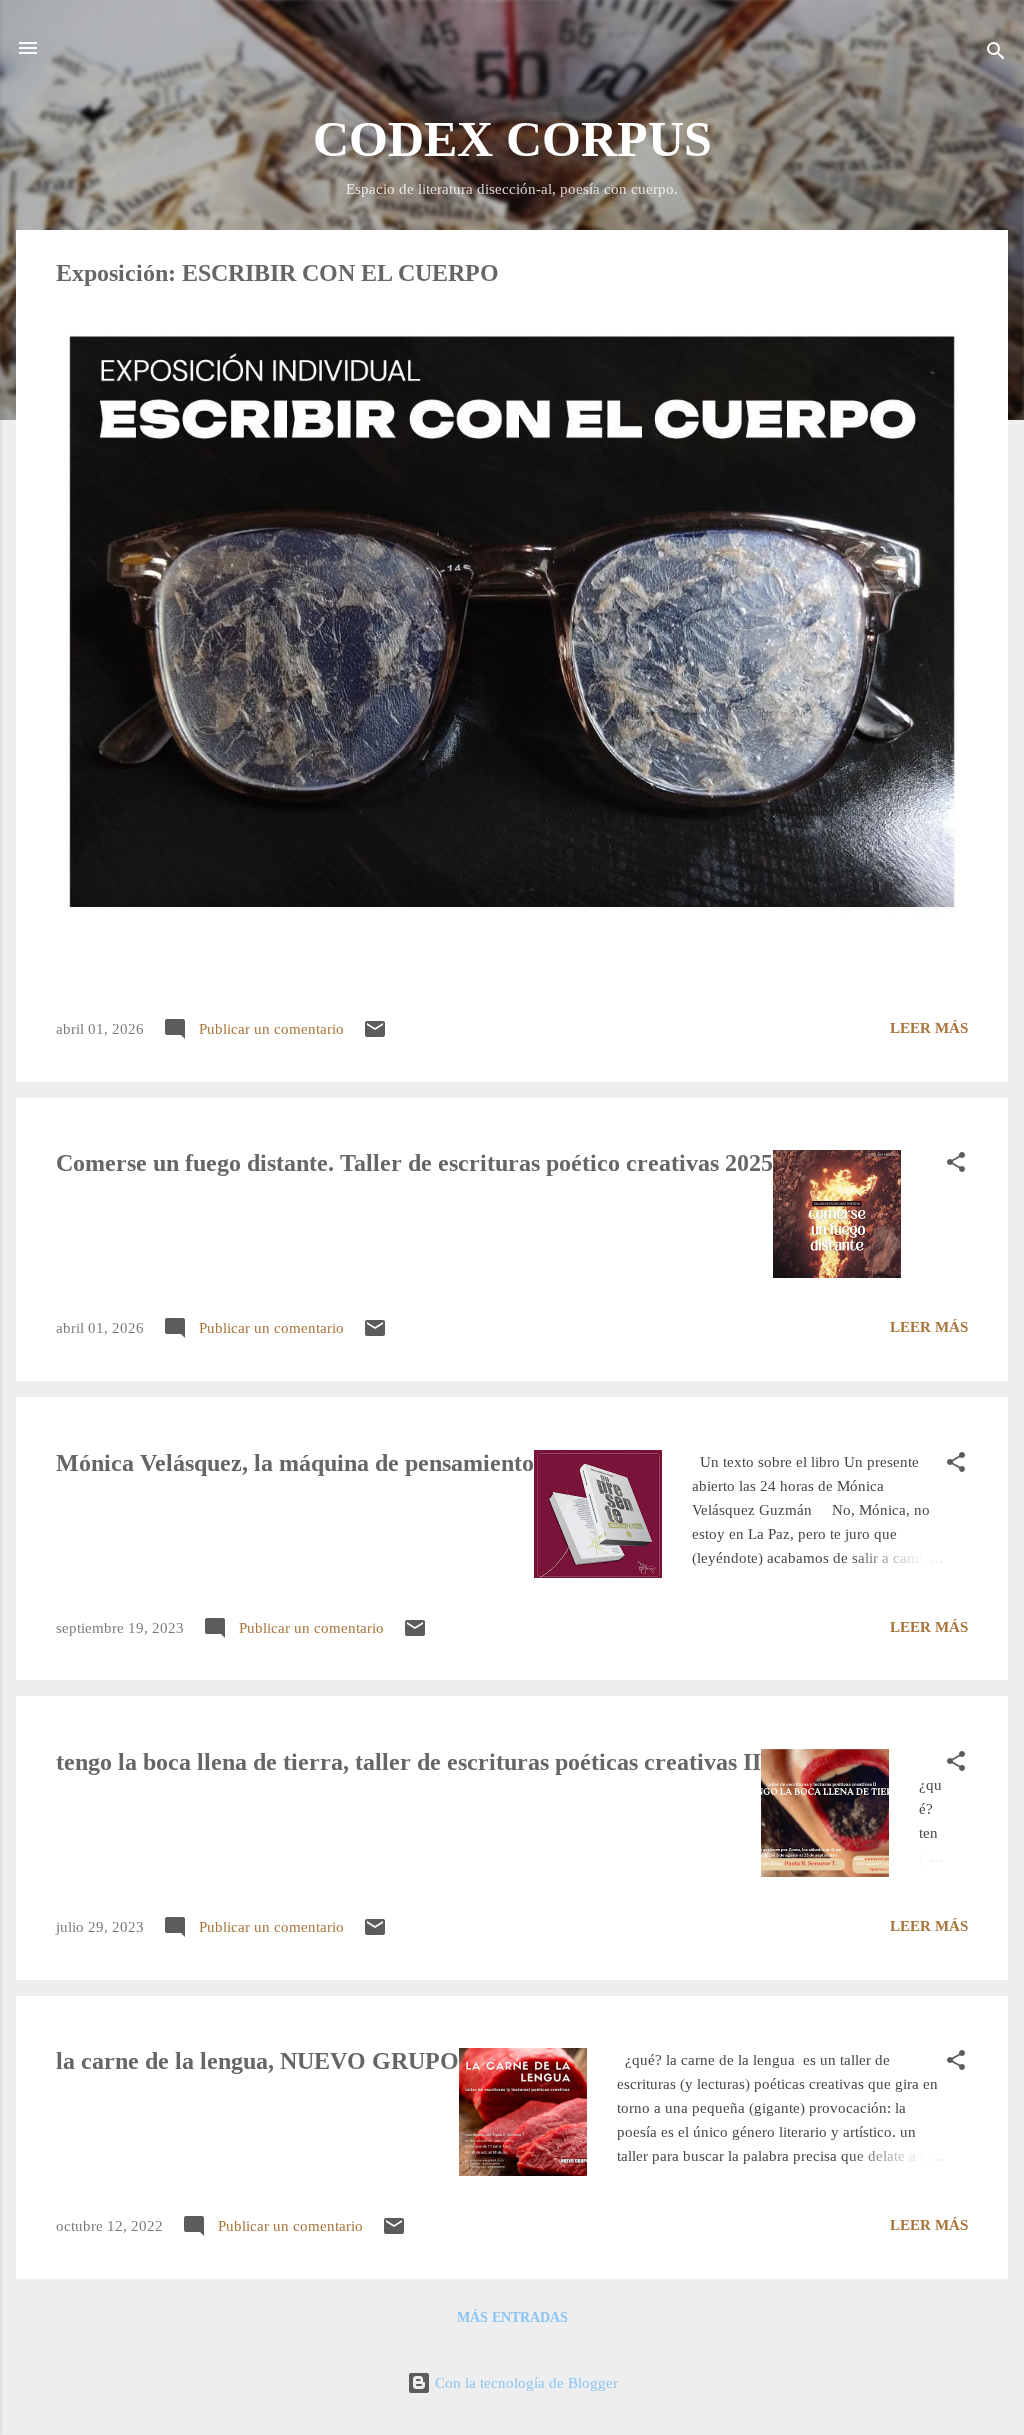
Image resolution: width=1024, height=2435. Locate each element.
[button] (956, 1165)
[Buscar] (996, 54)
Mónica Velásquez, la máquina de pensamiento (295, 1463)
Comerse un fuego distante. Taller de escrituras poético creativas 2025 (414, 1163)
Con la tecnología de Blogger (524, 2383)
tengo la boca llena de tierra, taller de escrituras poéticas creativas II (408, 1762)
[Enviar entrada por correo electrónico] (375, 1036)
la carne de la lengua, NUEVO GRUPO (257, 2061)
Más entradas (512, 2317)
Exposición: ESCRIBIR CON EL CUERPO (277, 273)
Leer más (929, 1028)
